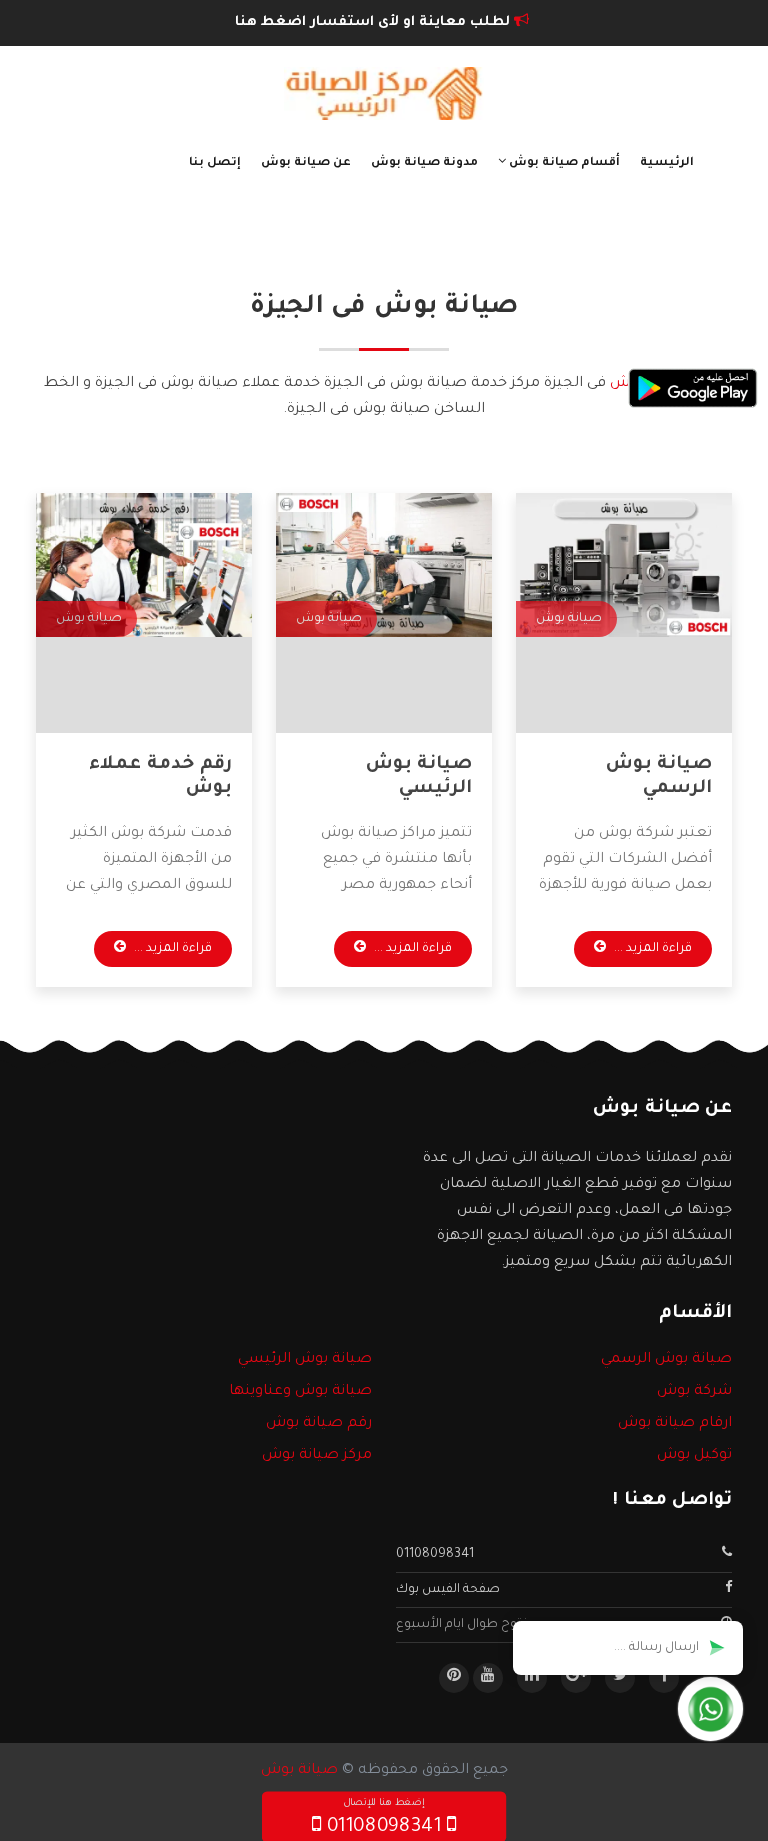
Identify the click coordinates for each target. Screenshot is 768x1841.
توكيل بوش (694, 1456)
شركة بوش (694, 1392)
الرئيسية (667, 163)
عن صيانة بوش (306, 163)
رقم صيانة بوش (319, 1424)
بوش (626, 384)
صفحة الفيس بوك (448, 1590)
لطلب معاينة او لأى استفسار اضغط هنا (374, 22)
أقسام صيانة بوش (563, 163)
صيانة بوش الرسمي (666, 1360)
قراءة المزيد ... (651, 949)
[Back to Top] (22, 1801)
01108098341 (435, 1555)
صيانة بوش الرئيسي (305, 1360)
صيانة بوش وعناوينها (300, 1392)
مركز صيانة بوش (317, 1456)
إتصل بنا (215, 163)
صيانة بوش (299, 1771)
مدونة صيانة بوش (424, 163)
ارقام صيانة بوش (675, 1424)
